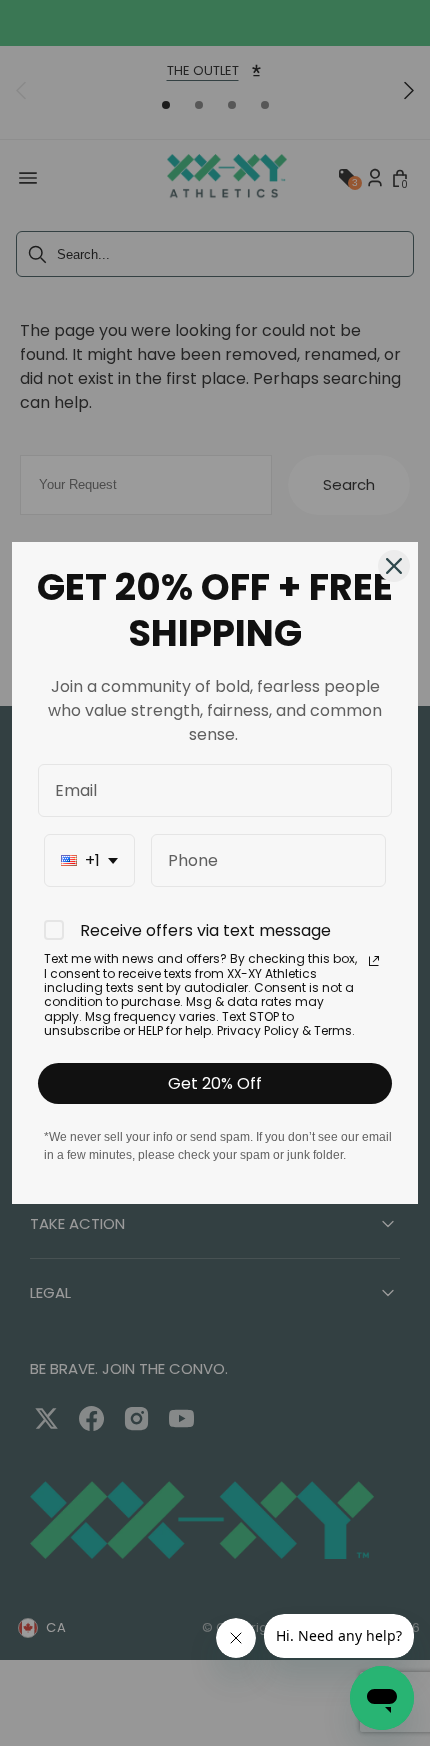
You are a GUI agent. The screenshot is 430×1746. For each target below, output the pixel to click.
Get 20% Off (215, 1083)
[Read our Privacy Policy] (374, 961)
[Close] (394, 566)
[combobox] (89, 860)
